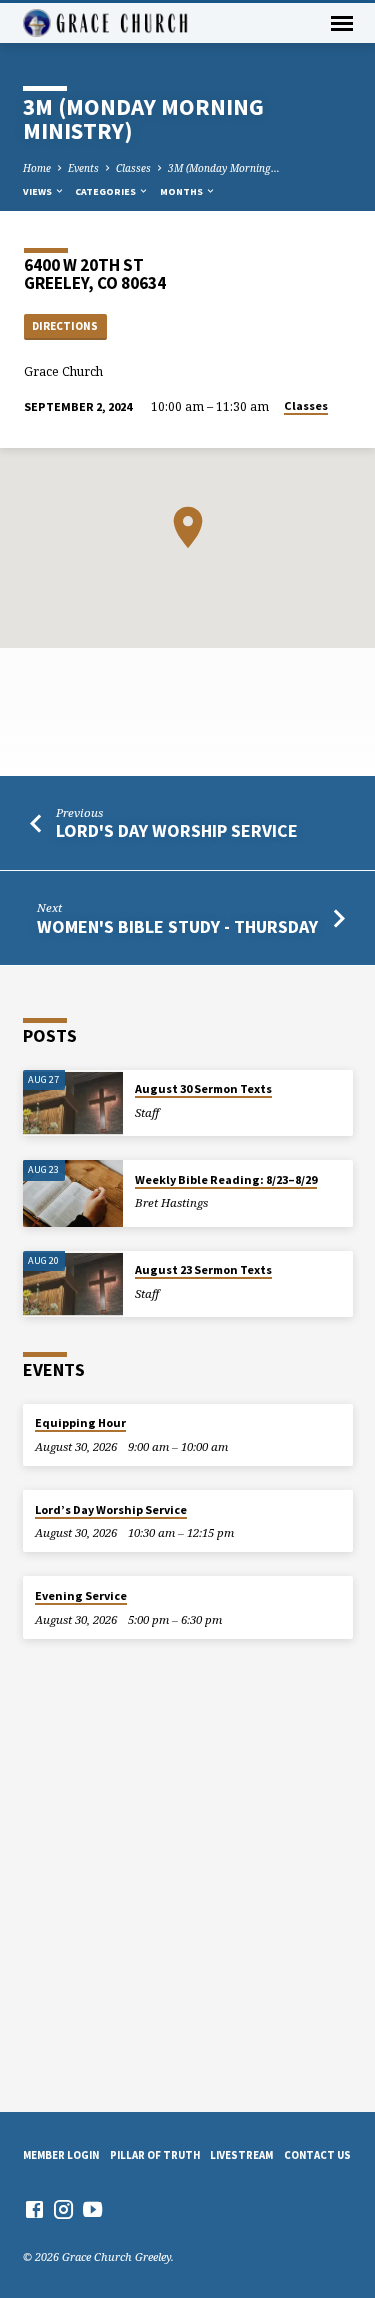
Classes (133, 168)
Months (182, 191)
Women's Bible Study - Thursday (177, 926)
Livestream (241, 2155)
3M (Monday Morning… (224, 168)
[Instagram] (63, 2209)
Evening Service (81, 1595)
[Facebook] (34, 2209)
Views (38, 191)
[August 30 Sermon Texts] (73, 1103)
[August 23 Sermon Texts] (73, 1284)
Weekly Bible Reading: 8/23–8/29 (226, 1179)
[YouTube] (92, 2209)
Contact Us (317, 2155)
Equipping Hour (80, 1422)
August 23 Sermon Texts (203, 1269)
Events (83, 168)
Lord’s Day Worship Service (111, 1509)
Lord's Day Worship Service (177, 830)
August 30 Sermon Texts (203, 1088)
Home (37, 168)
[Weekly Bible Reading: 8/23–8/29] (73, 1193)
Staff (147, 1112)
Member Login (61, 2155)
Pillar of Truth (155, 2155)
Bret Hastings (171, 1202)
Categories (106, 191)
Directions (65, 326)
